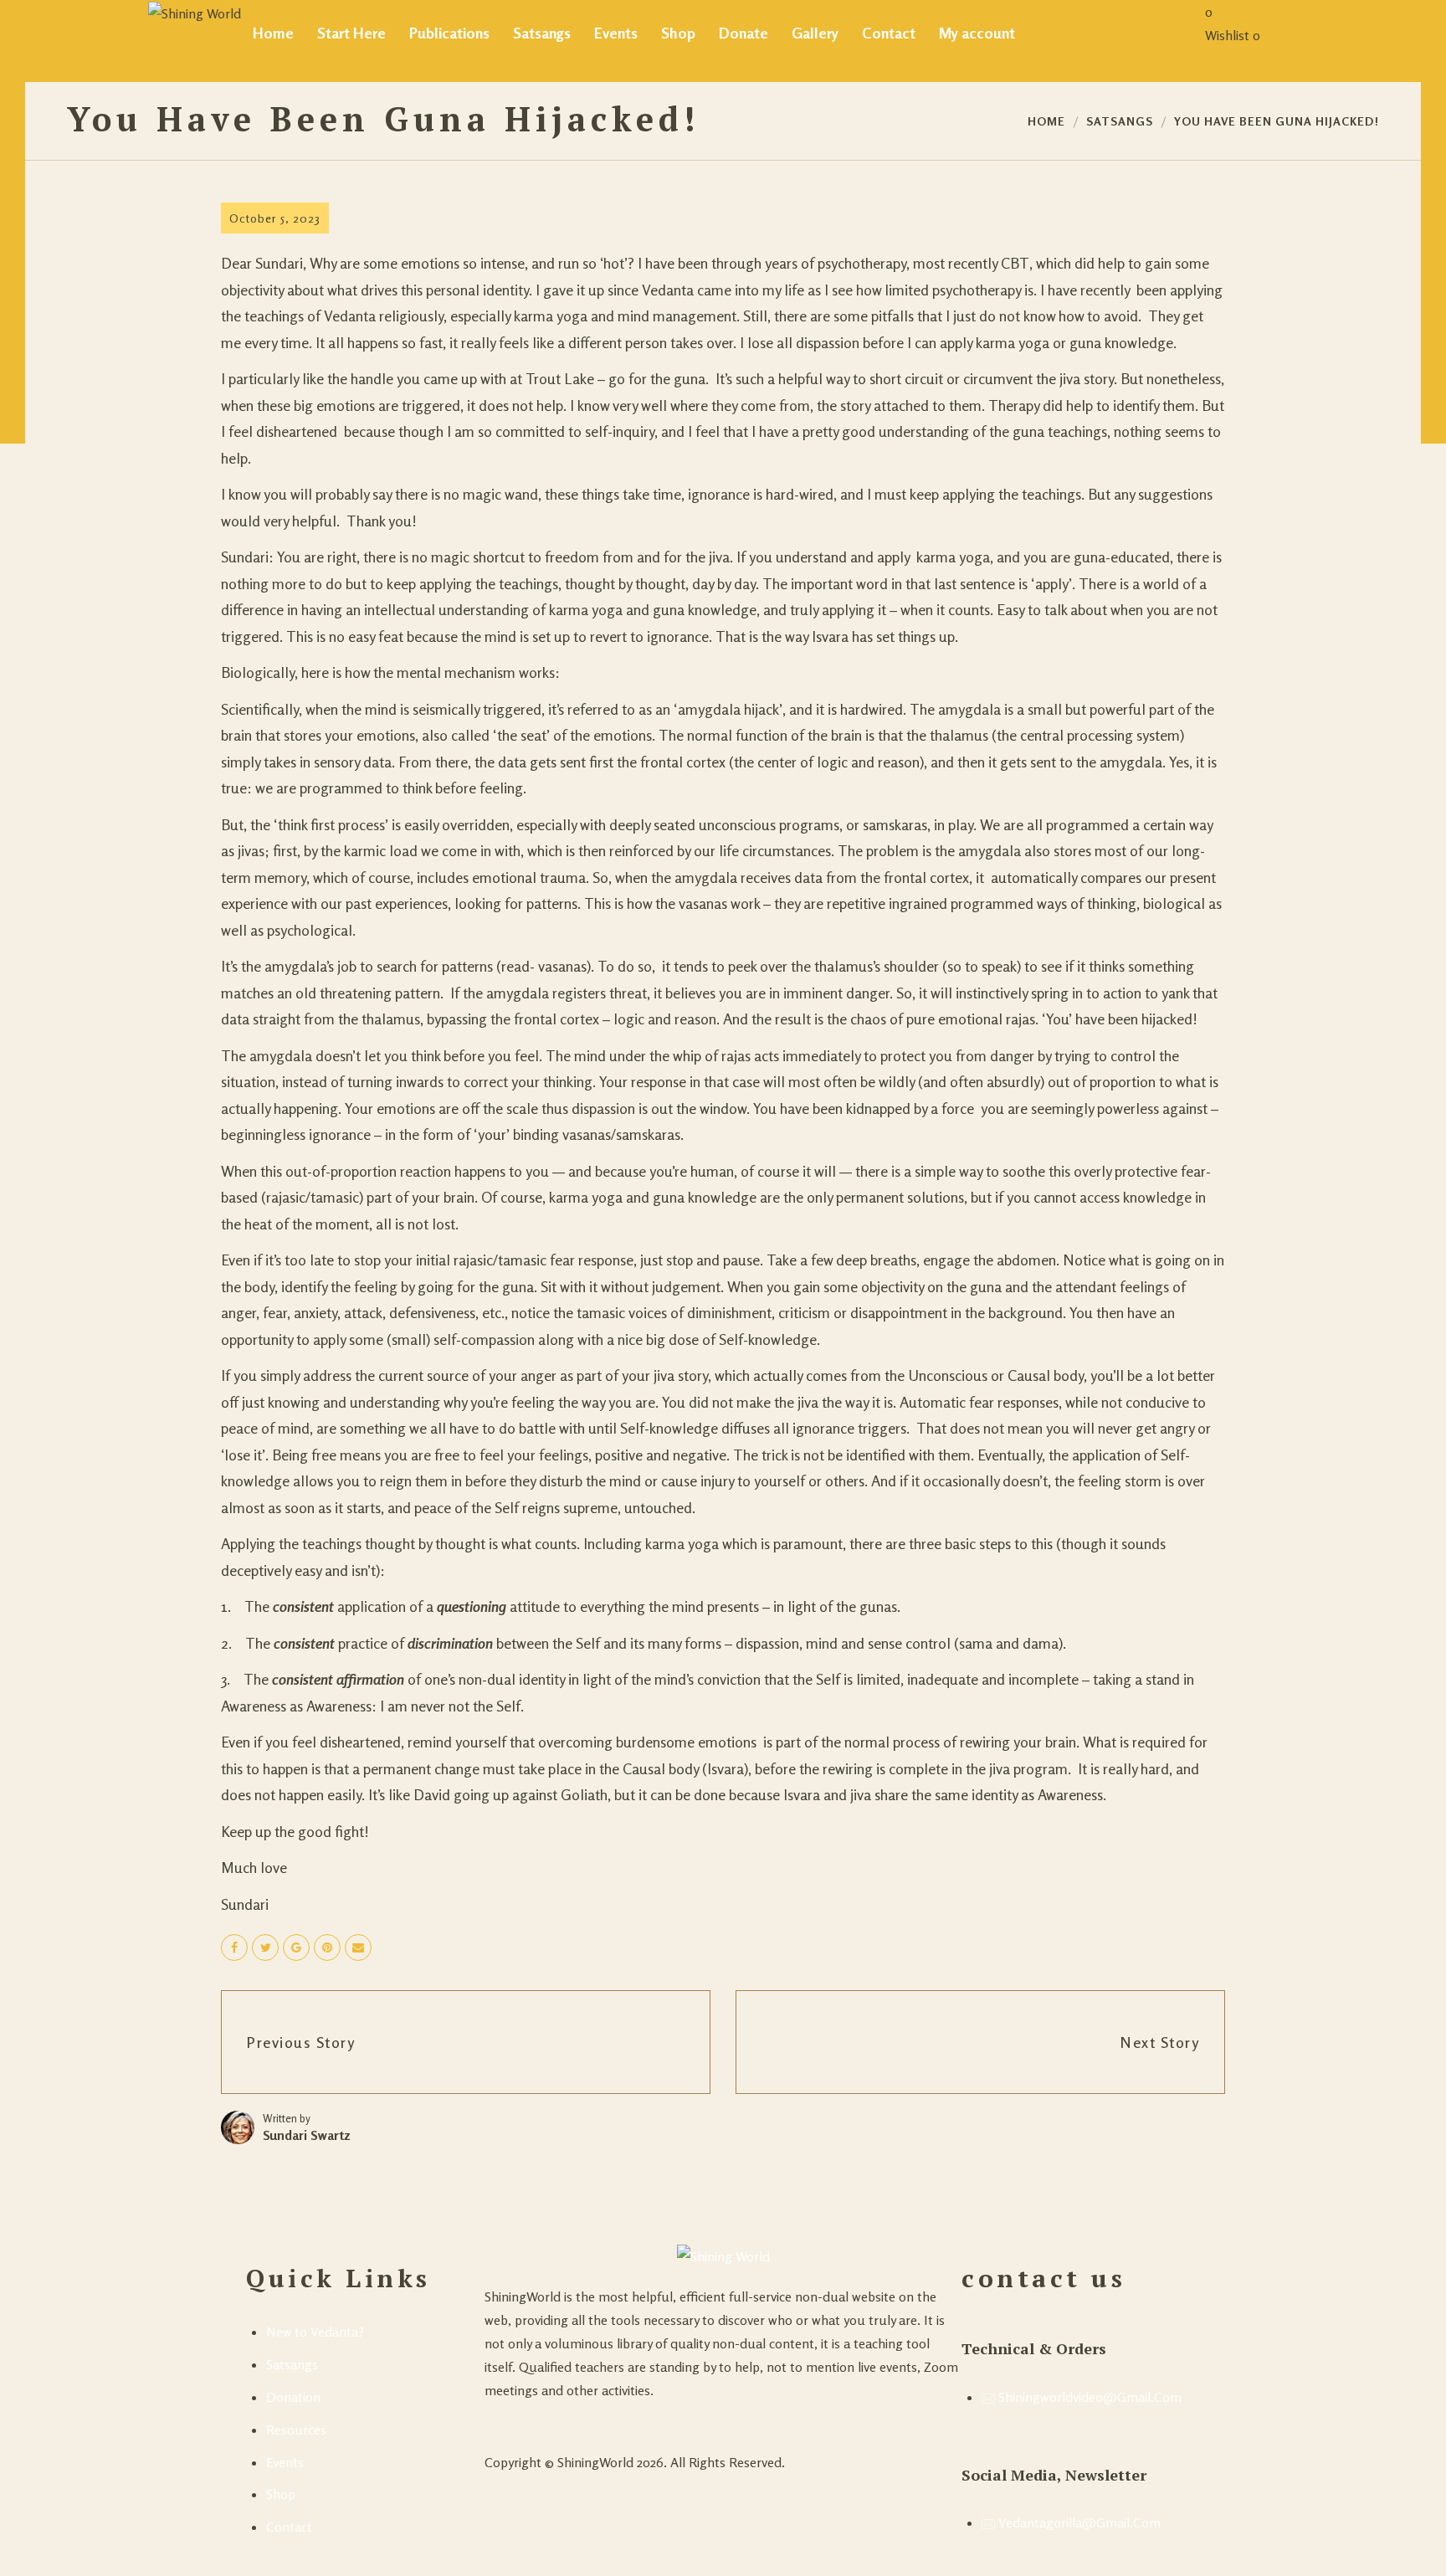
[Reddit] (525, 2420)
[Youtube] (491, 2420)
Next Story (1160, 2042)
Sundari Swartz (307, 2135)
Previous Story (301, 2042)
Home (1046, 121)
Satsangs (1120, 121)
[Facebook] (508, 2420)
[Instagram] (541, 2420)
